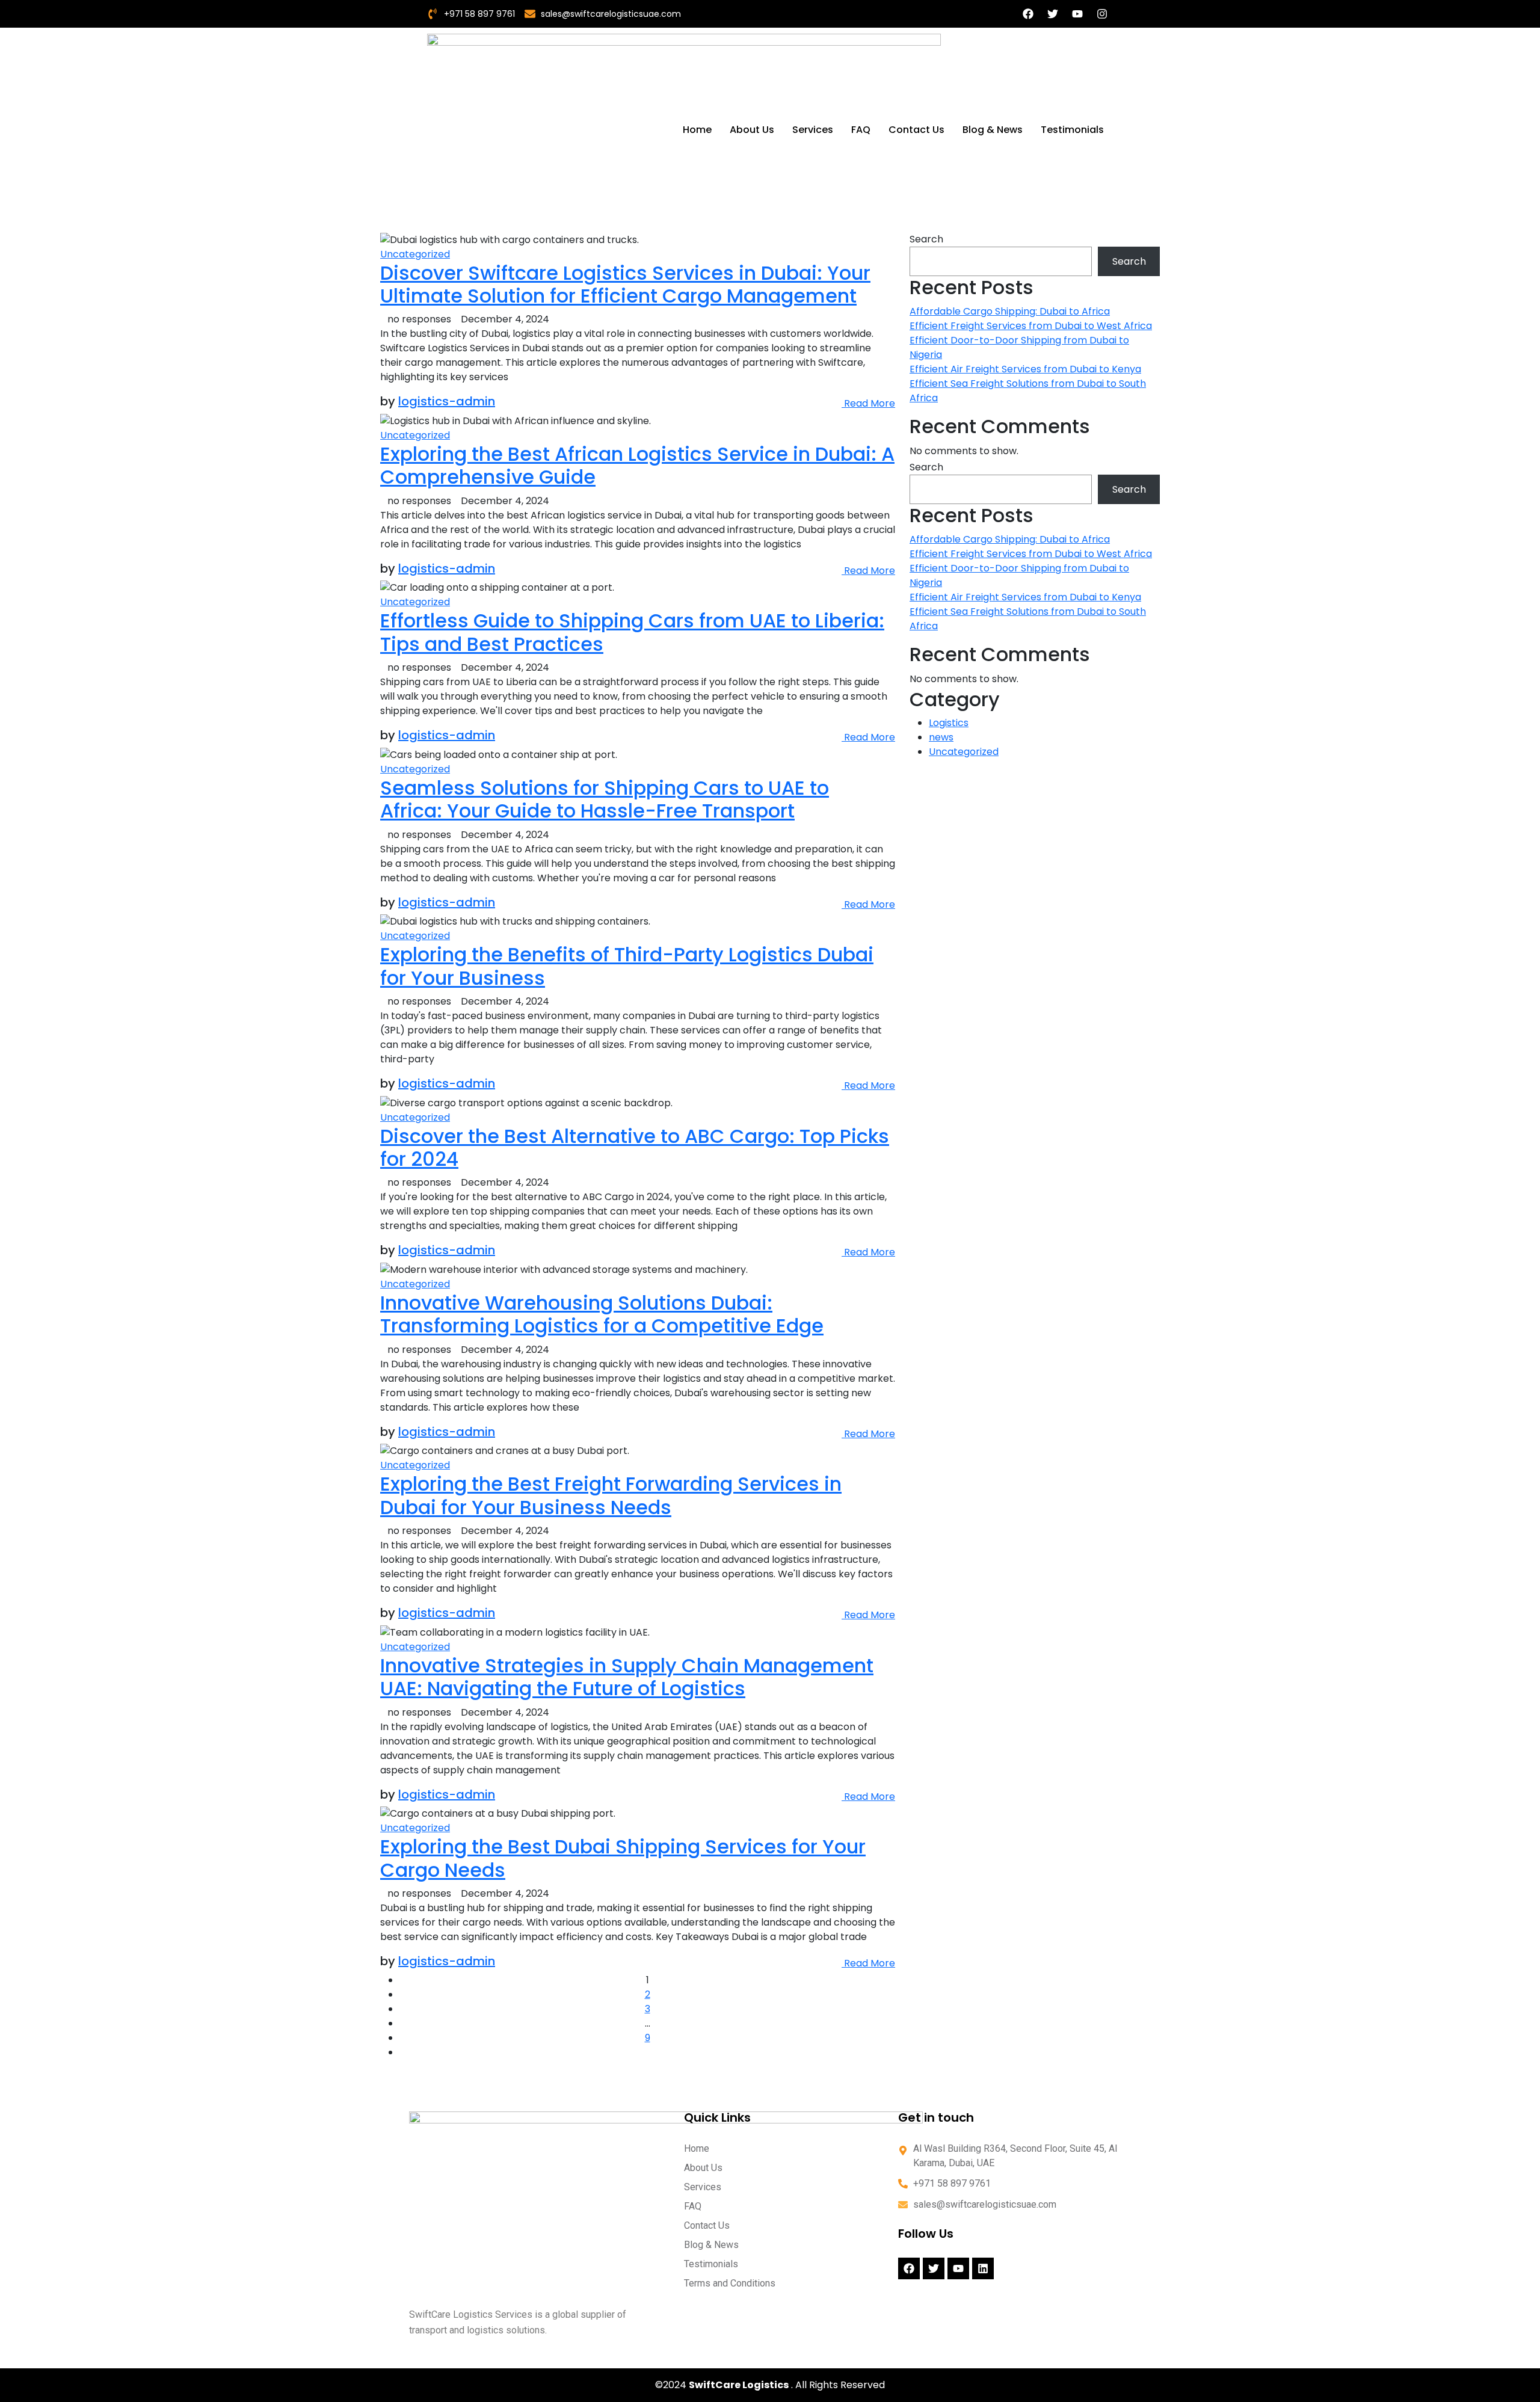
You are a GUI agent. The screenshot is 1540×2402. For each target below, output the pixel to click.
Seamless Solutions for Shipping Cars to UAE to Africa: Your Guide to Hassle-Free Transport (605, 799)
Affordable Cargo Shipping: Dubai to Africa (1010, 311)
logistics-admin (447, 401)
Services (813, 130)
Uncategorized (415, 254)
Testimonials (1072, 130)
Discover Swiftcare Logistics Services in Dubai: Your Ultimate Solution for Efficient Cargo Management (625, 284)
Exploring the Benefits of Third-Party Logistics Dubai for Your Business (627, 966)
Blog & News (993, 130)
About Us (752, 130)
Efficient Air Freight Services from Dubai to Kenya (1025, 369)
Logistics (949, 723)
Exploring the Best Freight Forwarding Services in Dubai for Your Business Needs (611, 1495)
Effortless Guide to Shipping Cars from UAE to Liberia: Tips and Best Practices (632, 632)
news (941, 737)
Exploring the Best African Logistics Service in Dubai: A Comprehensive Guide (637, 465)
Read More (868, 403)
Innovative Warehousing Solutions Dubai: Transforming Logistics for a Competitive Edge (602, 1314)
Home (697, 130)
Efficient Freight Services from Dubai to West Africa (1031, 326)
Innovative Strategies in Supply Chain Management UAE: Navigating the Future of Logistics (627, 1677)
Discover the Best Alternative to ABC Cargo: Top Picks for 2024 (635, 1147)
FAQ (861, 130)
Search (926, 239)
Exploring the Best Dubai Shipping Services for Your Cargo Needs (623, 1858)
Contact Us (916, 130)
